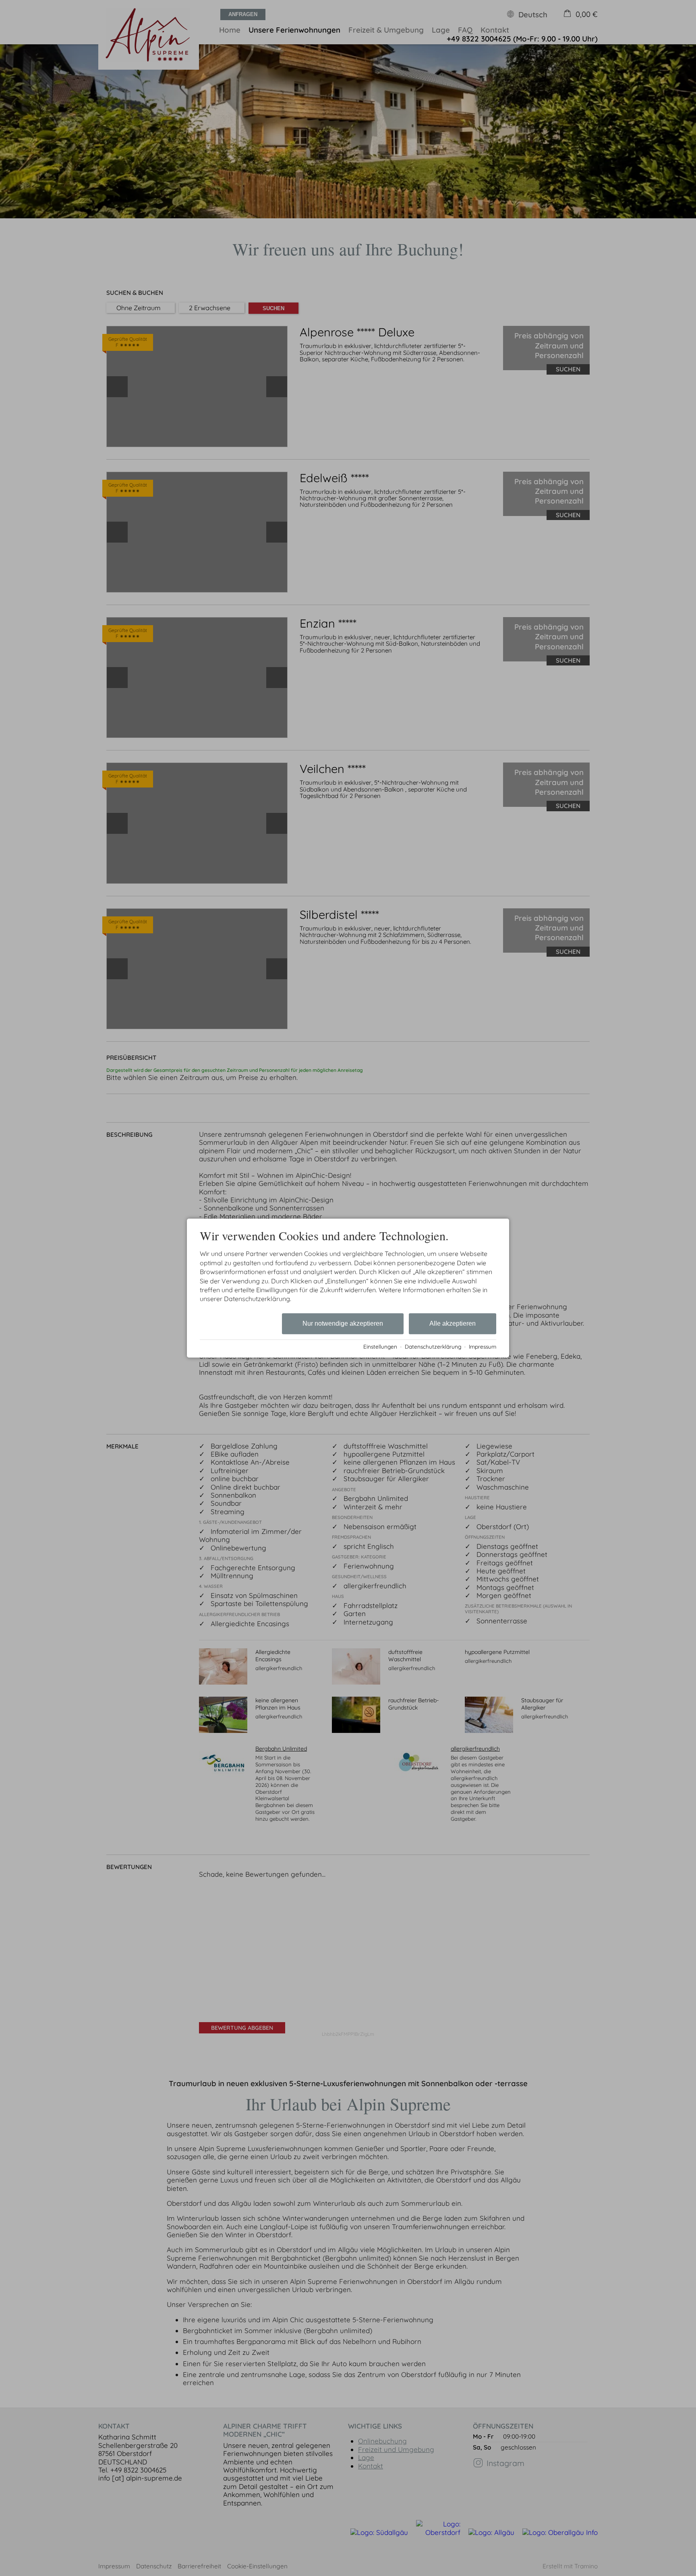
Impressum (483, 1346)
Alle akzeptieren (453, 1323)
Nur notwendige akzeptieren (343, 1323)
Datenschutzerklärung (433, 1346)
